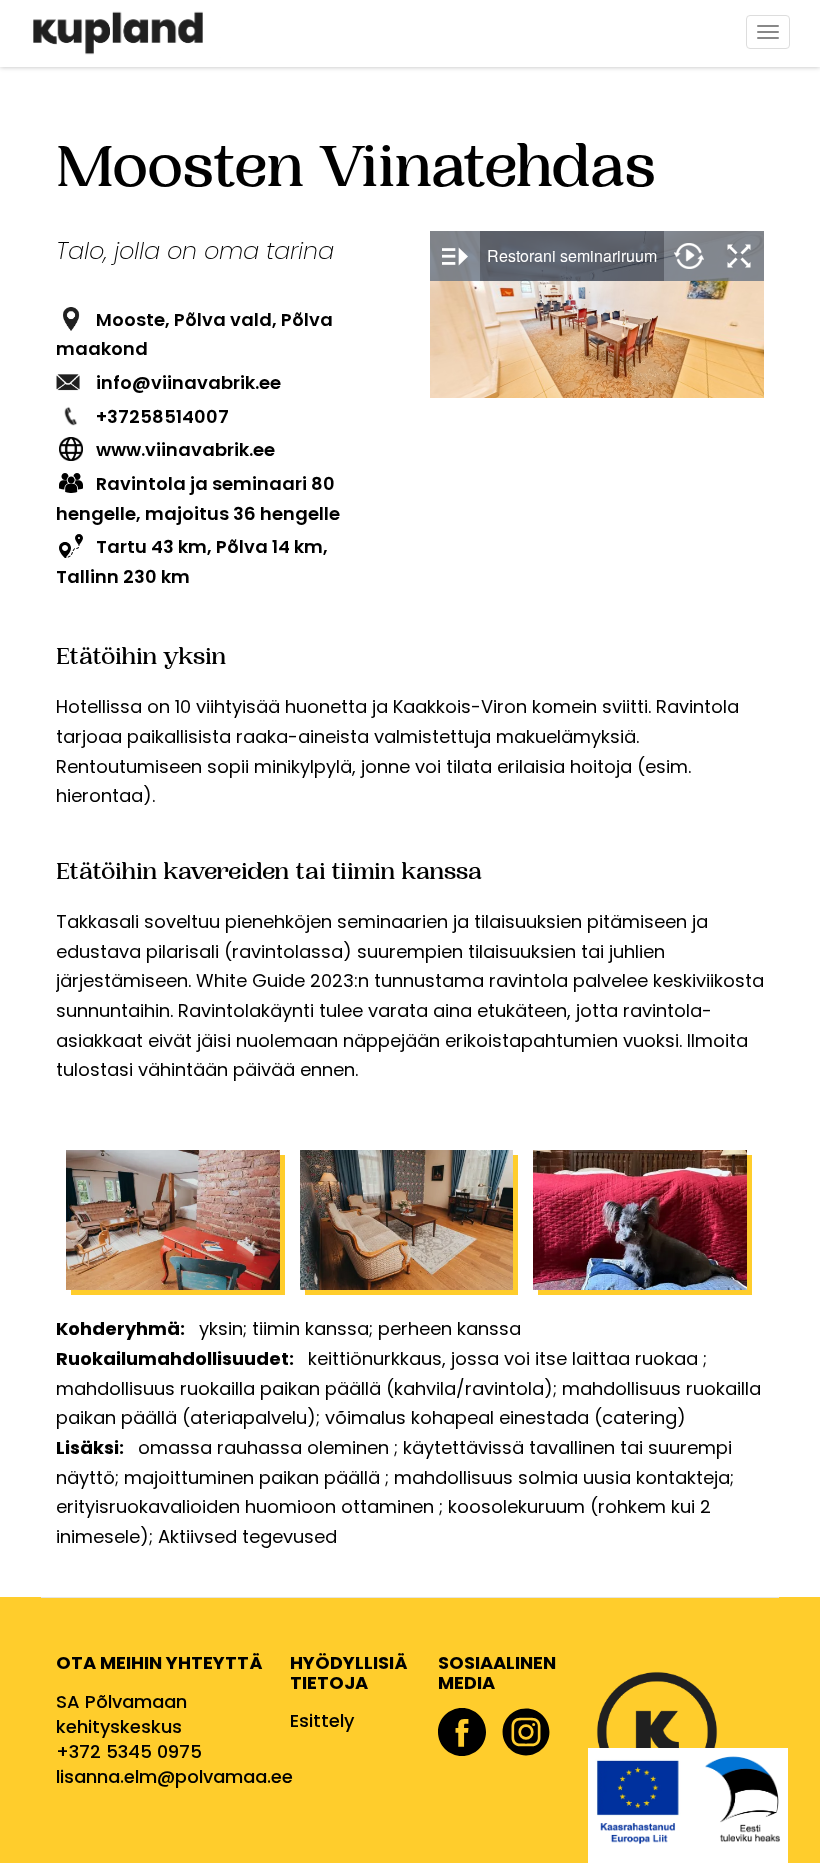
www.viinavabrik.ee (185, 449)
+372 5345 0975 (129, 1751)
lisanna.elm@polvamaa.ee (174, 1776)
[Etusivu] (125, 33)
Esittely (322, 1720)
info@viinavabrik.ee (188, 382)
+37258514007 (162, 416)
